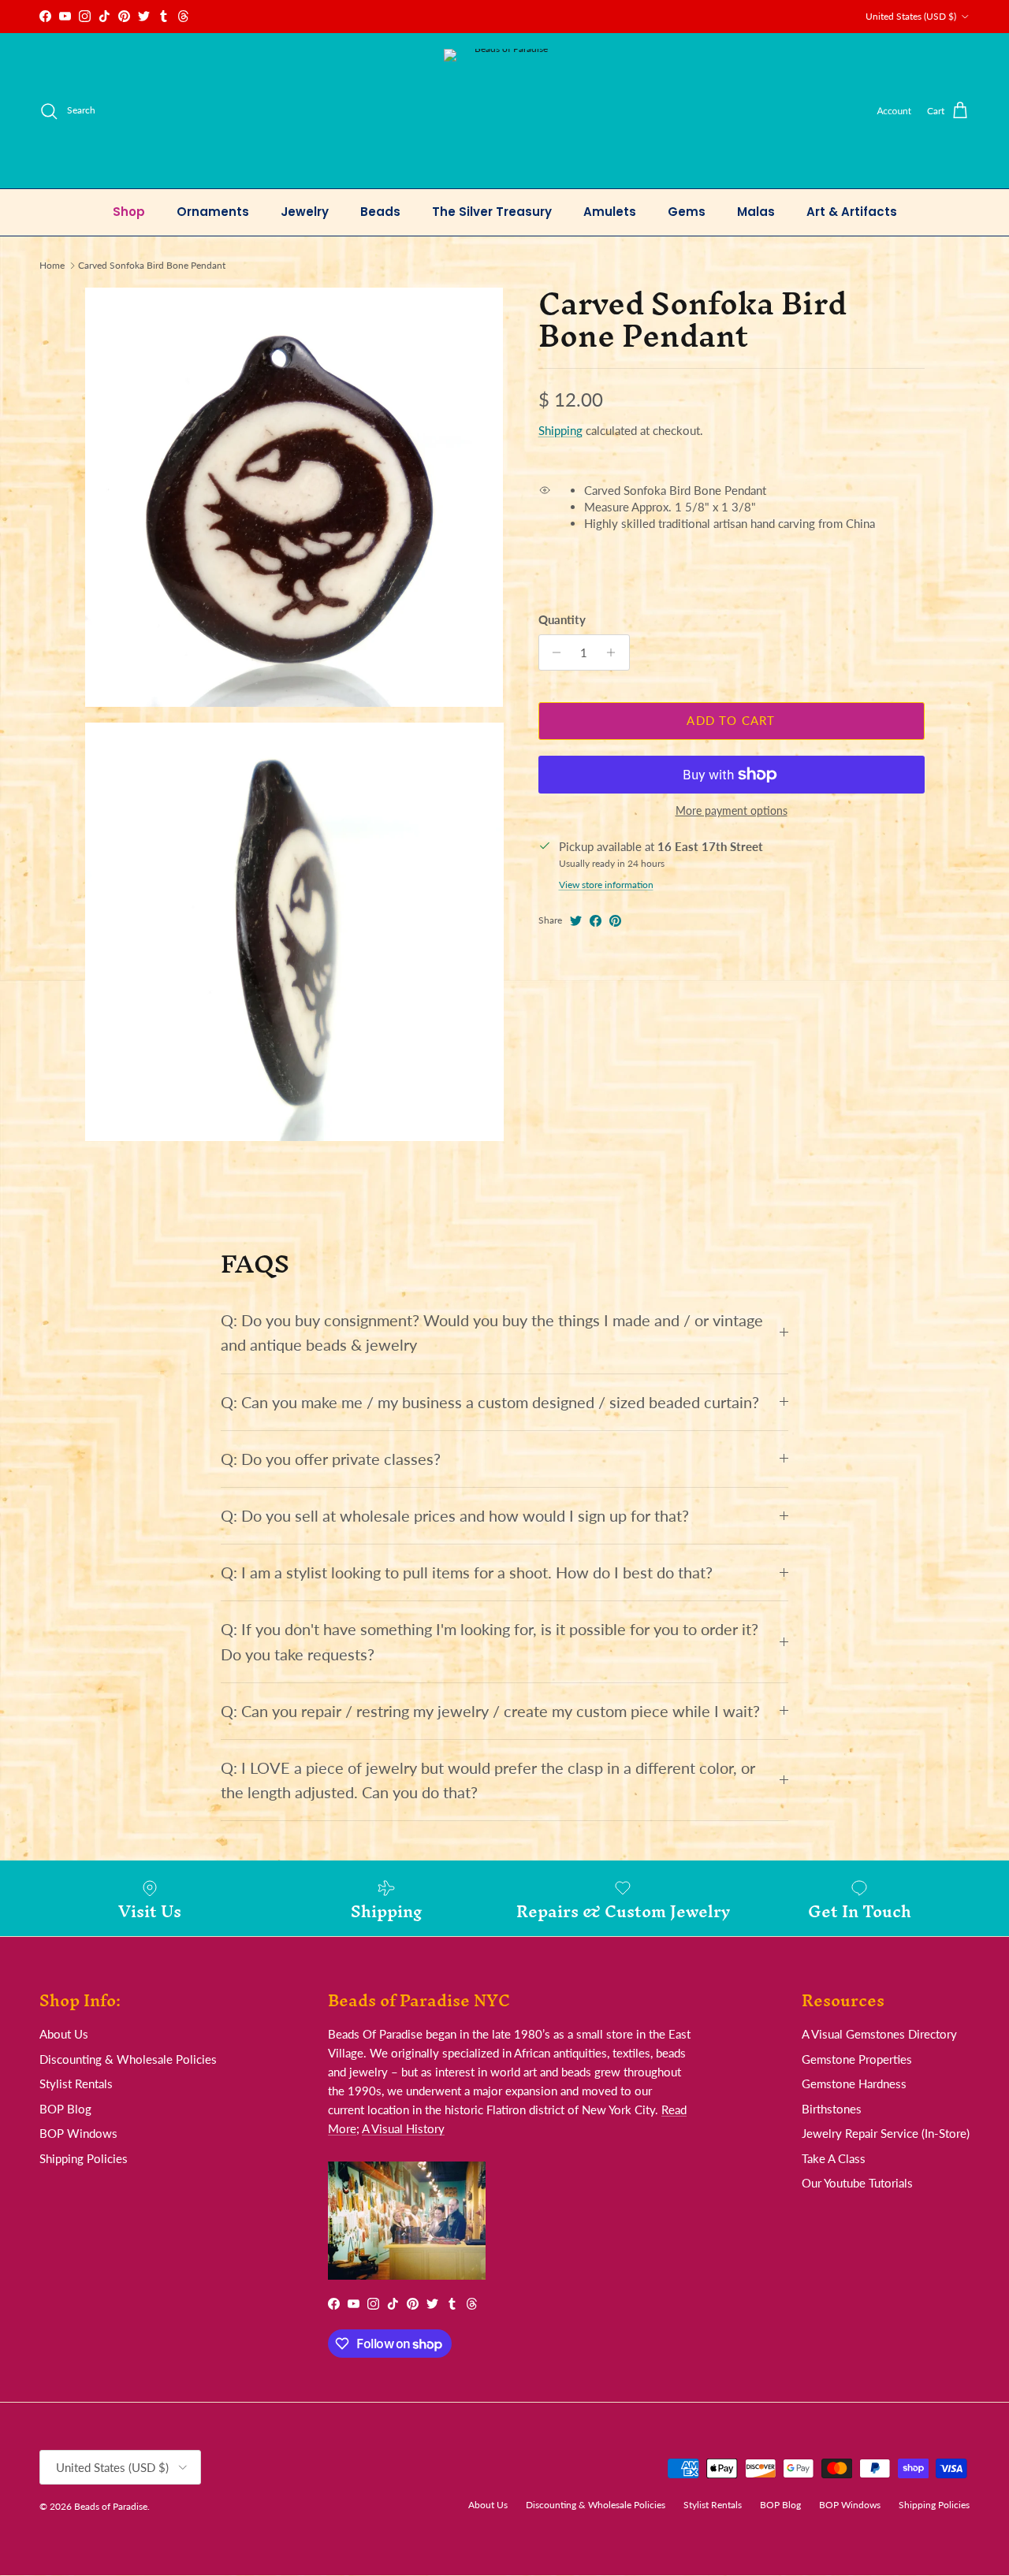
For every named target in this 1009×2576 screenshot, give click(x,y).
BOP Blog (65, 2109)
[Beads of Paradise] (505, 111)
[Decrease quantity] (553, 652)
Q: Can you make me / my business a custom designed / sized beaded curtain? (490, 1402)
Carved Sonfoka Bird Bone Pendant (152, 265)
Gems (687, 212)
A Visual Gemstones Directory (879, 2034)
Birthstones (832, 2109)
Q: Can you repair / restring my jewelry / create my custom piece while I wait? (490, 1711)
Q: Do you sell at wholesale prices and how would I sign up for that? (455, 1516)
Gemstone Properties (857, 2059)
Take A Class (834, 2158)
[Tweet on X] (576, 921)
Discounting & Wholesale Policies (128, 2059)
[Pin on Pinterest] (615, 921)
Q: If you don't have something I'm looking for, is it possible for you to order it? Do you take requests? (490, 1641)
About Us (64, 2034)
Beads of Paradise (111, 2506)
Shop (129, 212)
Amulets (610, 212)
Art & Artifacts (852, 212)
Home (52, 265)
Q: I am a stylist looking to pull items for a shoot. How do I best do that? (467, 1572)
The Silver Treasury (492, 212)
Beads (380, 212)
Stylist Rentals (76, 2083)
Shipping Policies (84, 2158)
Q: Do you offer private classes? (331, 1459)
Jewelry (305, 212)
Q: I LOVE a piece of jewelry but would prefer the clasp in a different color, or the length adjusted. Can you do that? (488, 1780)
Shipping (560, 430)
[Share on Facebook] (596, 921)
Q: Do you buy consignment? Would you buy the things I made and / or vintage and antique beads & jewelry (492, 1333)
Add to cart (731, 720)
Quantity (562, 619)
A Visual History (403, 2128)
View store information (606, 885)
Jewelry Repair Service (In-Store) (886, 2133)
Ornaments (213, 212)
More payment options (732, 811)
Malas (756, 212)
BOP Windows (78, 2133)
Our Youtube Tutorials (857, 2183)
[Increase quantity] (615, 652)
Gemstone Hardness (854, 2083)
